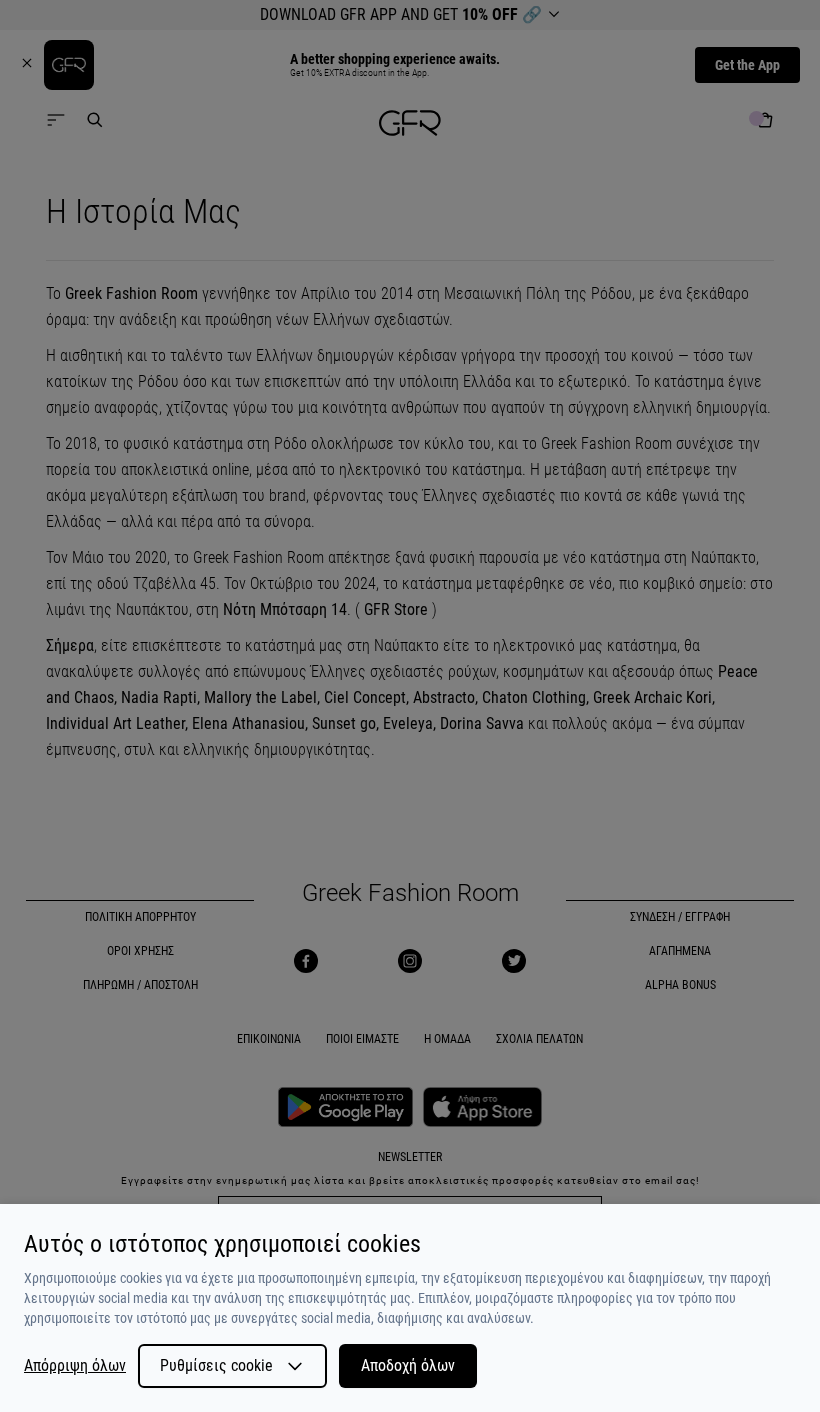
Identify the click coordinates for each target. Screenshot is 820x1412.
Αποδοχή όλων (408, 1365)
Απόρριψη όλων (75, 1366)
